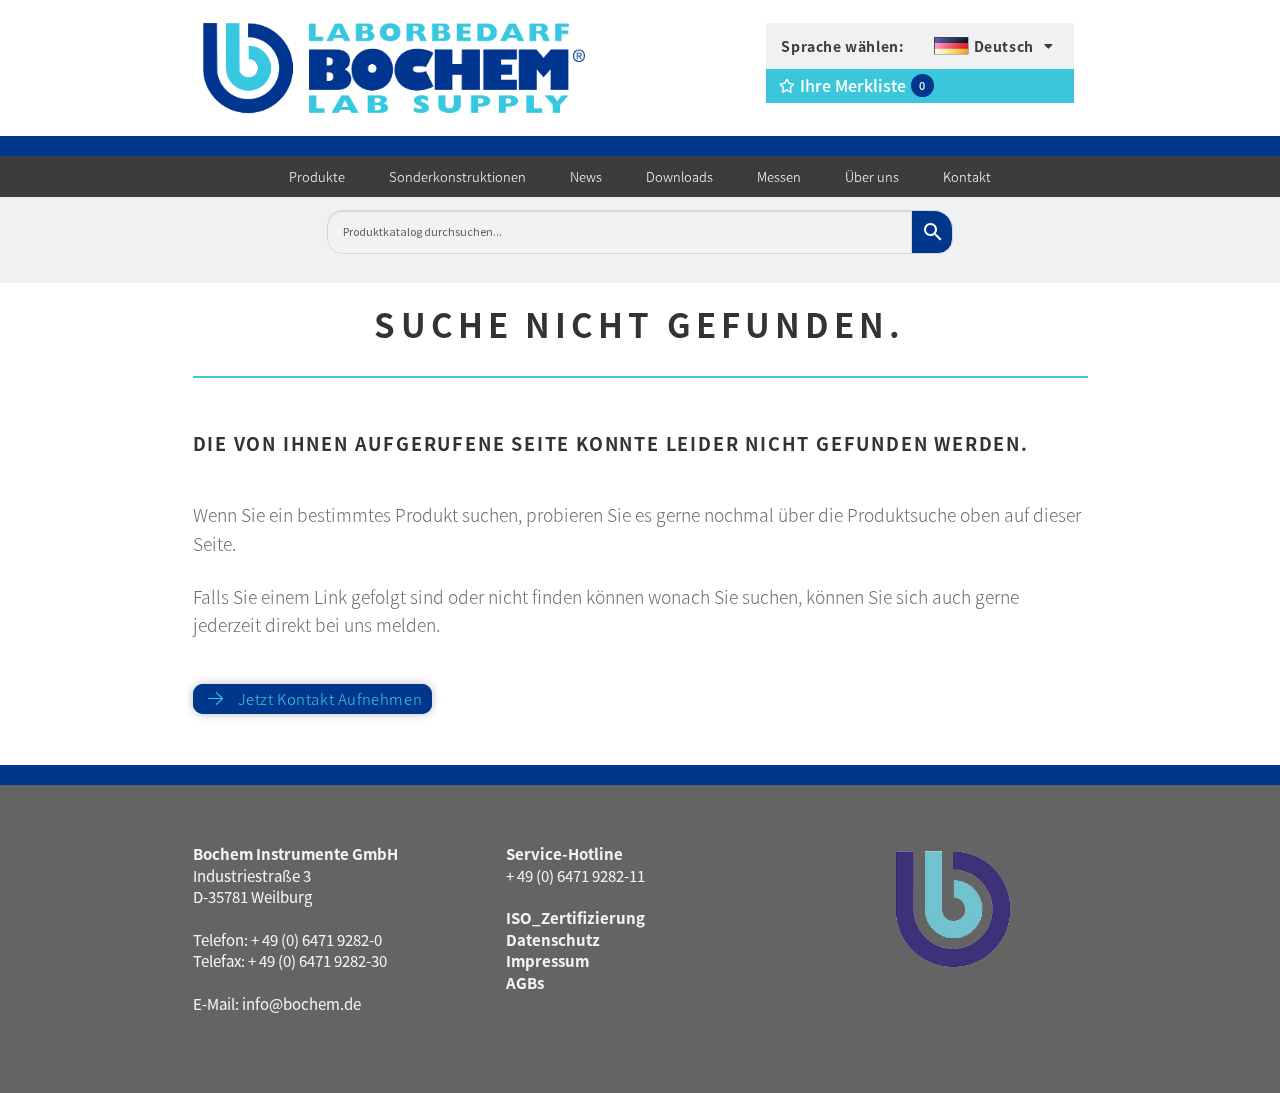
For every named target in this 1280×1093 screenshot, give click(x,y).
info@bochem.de (301, 1003)
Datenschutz (553, 939)
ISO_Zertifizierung (575, 917)
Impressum (547, 960)
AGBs (525, 982)
